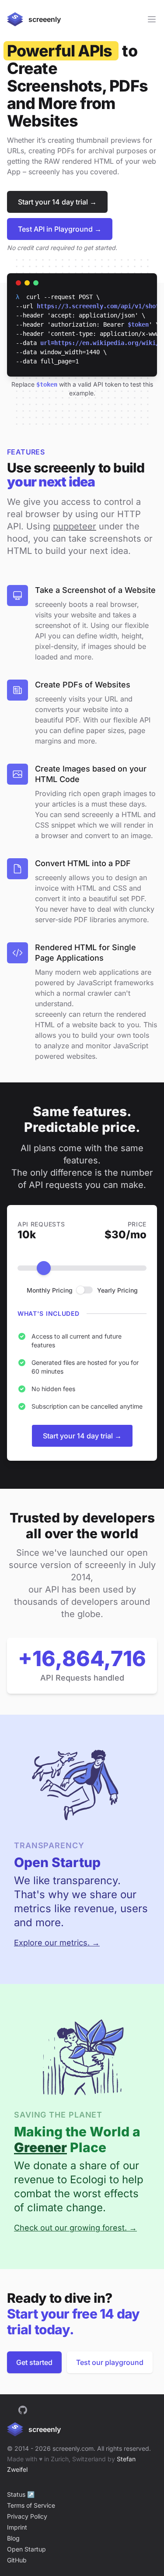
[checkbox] (85, 1290)
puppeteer (75, 526)
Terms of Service (31, 2505)
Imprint (17, 2527)
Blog (13, 2538)
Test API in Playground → (60, 229)
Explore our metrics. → (57, 1943)
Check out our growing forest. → (75, 2228)
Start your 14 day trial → (57, 202)
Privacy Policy (27, 2516)
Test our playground (110, 2362)
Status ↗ (21, 2494)
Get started (34, 2362)
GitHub (17, 2560)
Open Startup (26, 2549)
